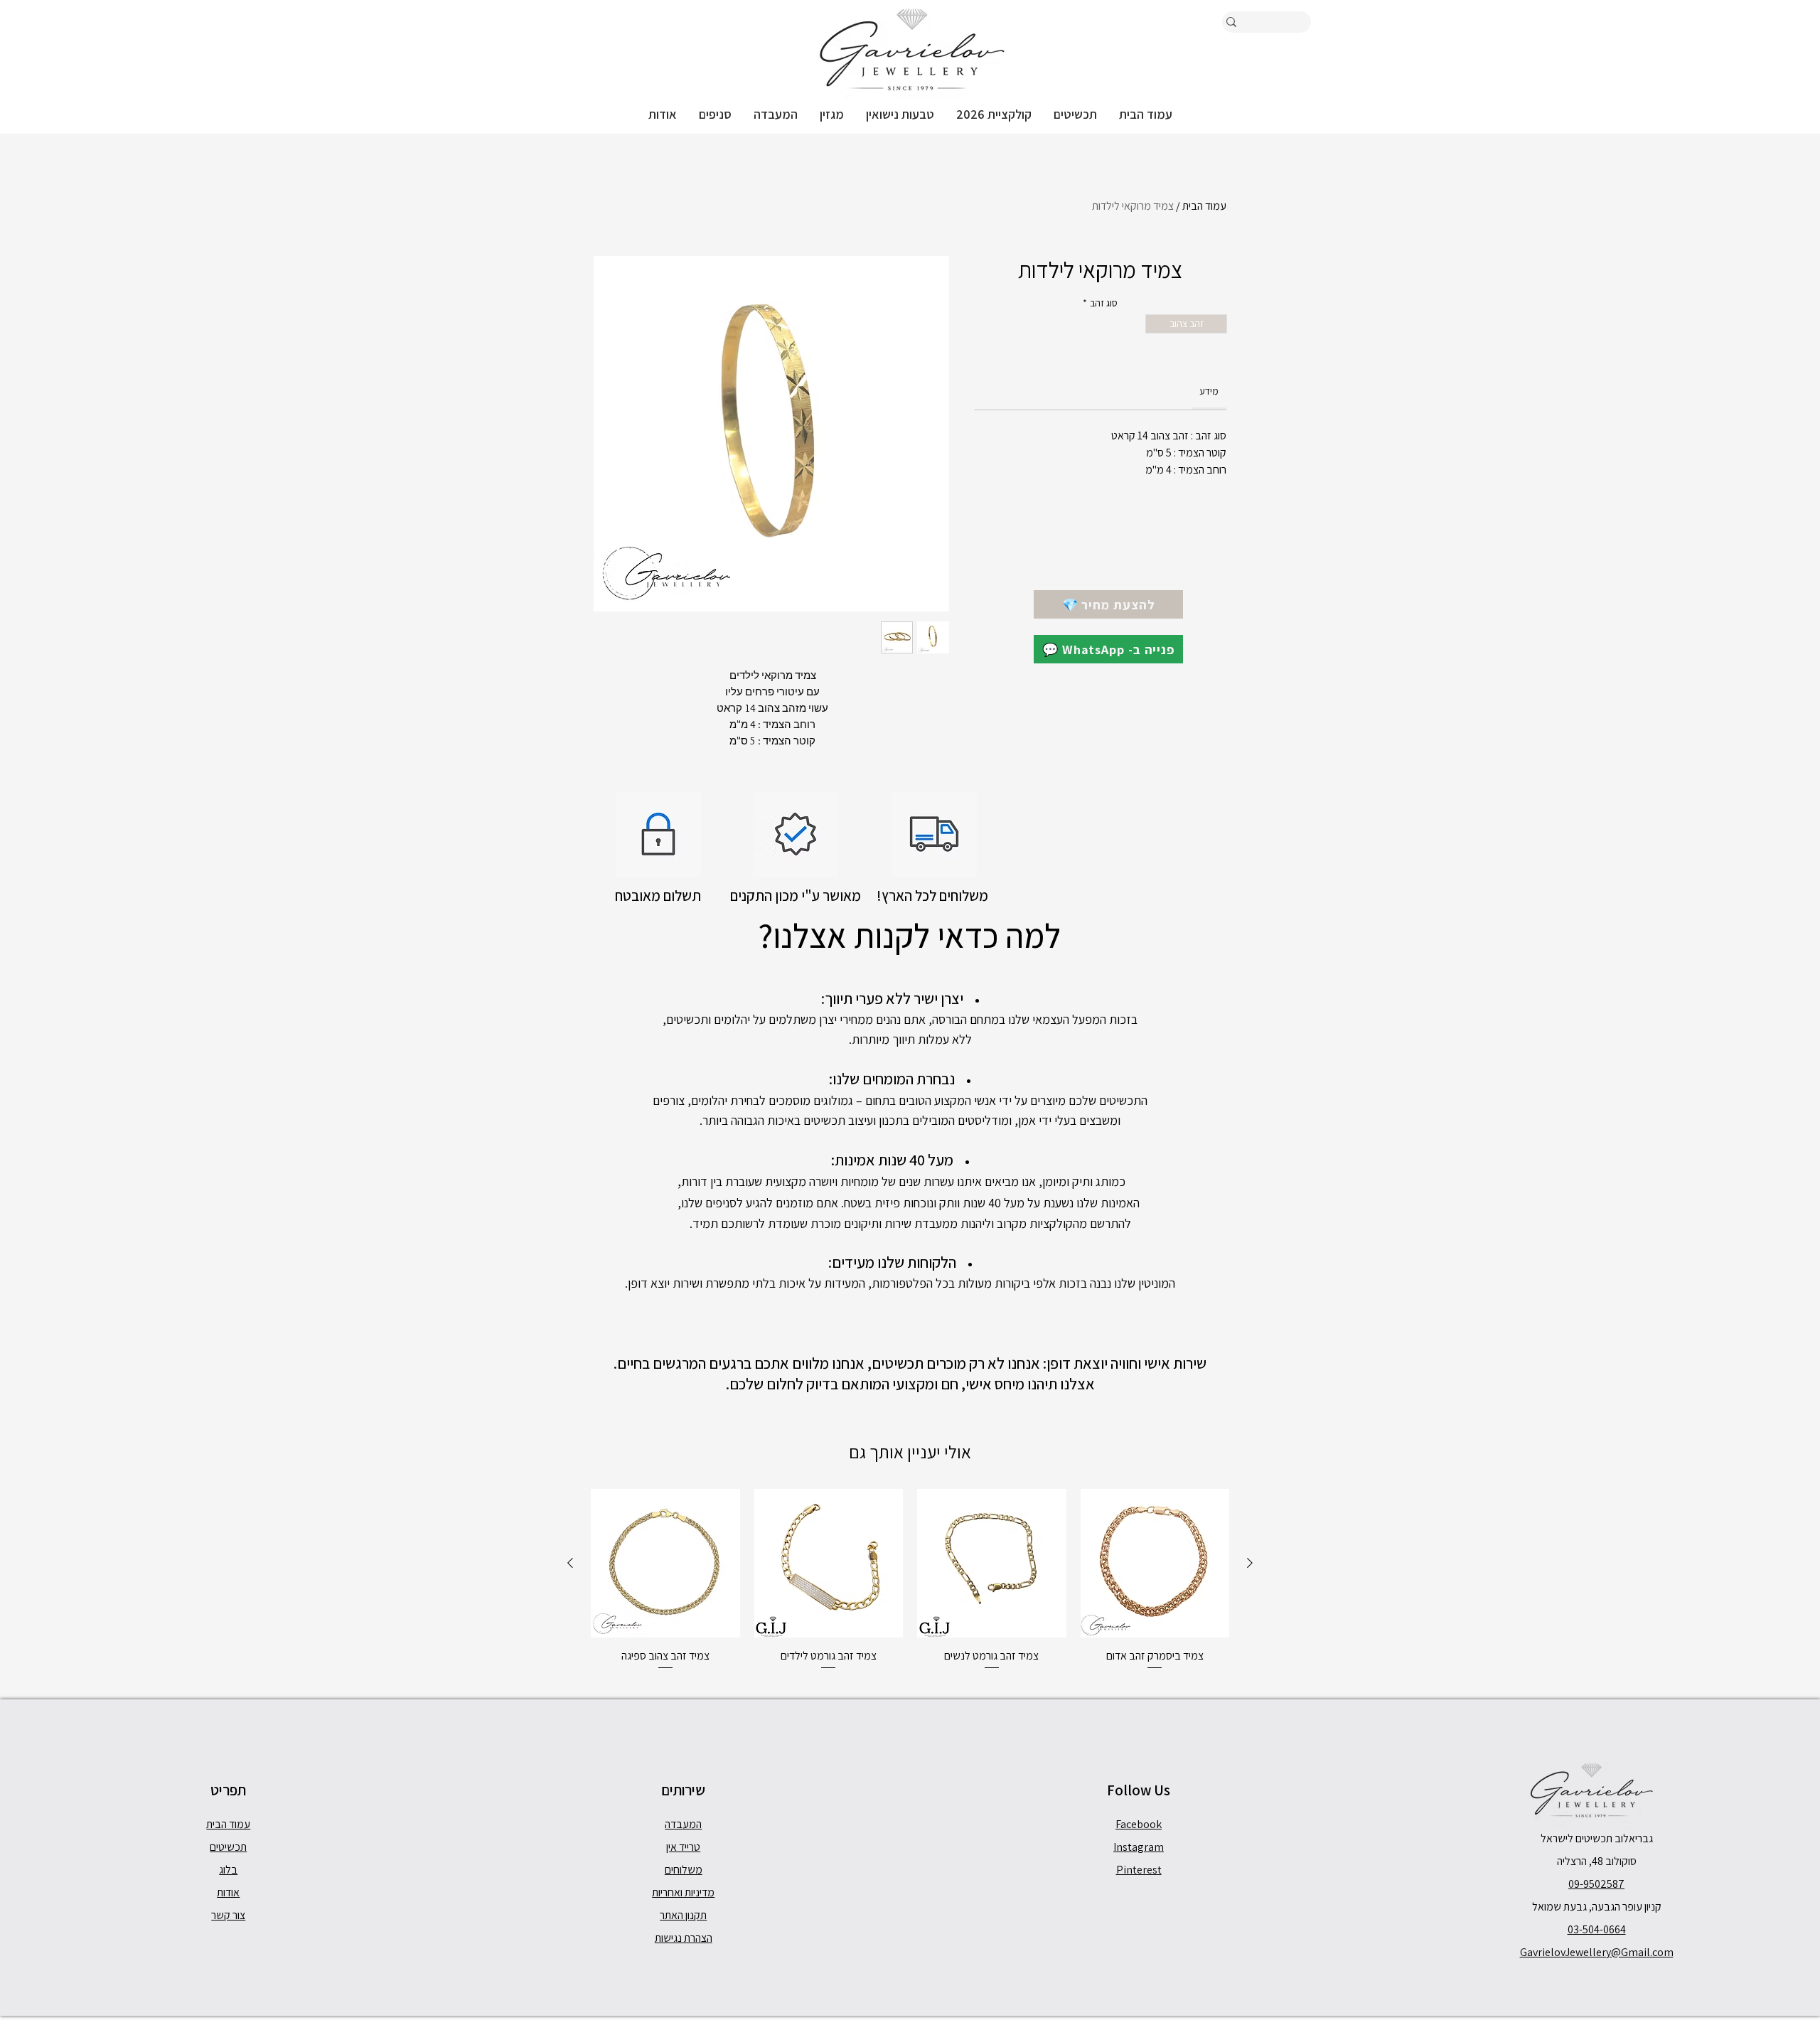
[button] (1075, 114)
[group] (910, 1580)
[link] (1209, 391)
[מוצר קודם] (1250, 1563)
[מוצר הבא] (570, 1563)
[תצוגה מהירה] (1155, 1564)
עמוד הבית (1204, 206)
